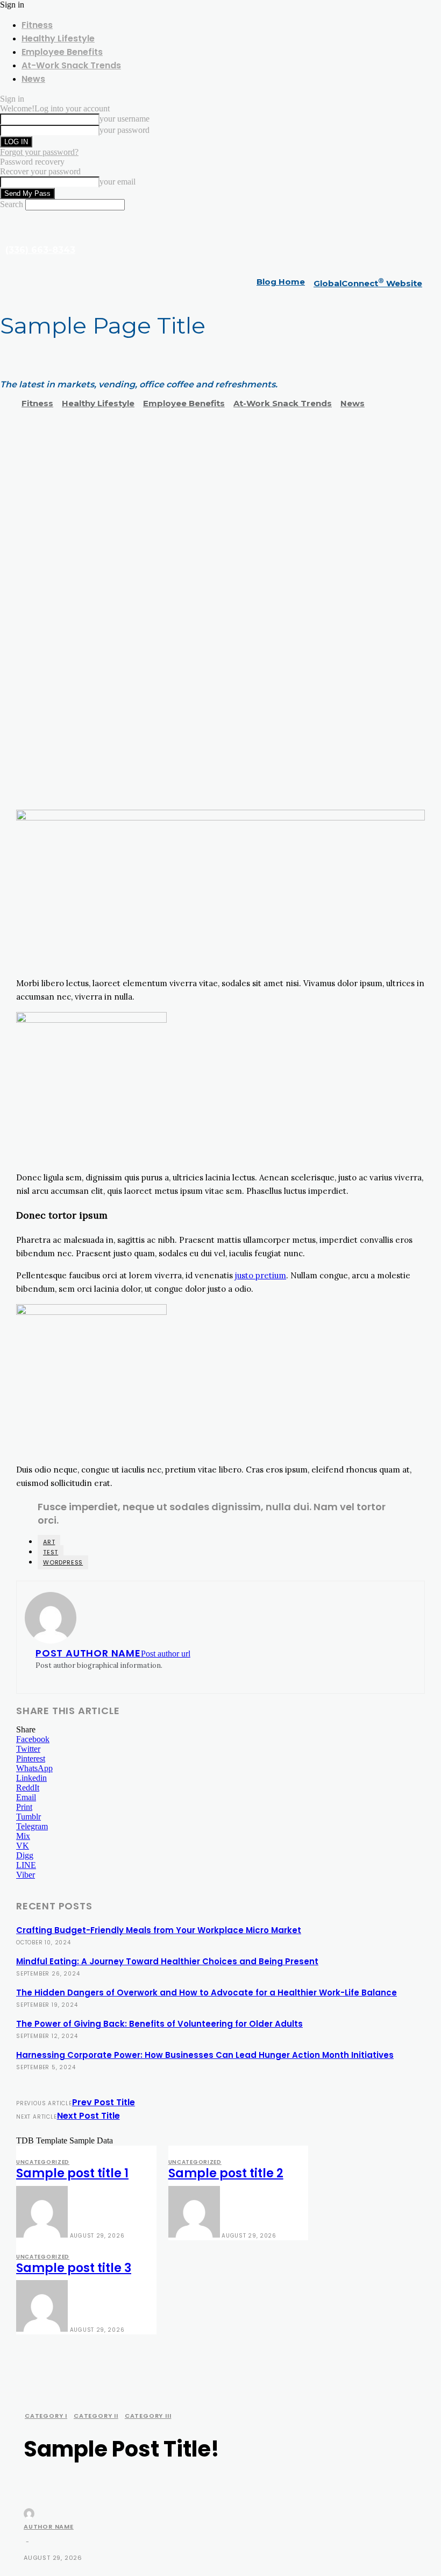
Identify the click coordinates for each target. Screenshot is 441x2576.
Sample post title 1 (72, 2173)
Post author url (166, 1654)
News (33, 79)
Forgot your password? (39, 152)
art (49, 1542)
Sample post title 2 (226, 2173)
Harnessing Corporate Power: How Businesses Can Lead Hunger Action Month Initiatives (205, 2055)
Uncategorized (43, 2162)
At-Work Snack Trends (71, 65)
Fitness (37, 25)
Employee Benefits (62, 52)
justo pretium (261, 1275)
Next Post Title (88, 2116)
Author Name (49, 2527)
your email (118, 182)
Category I (46, 2416)
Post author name (88, 1653)
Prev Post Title (104, 2102)
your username (125, 119)
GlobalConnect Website (368, 283)
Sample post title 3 (74, 2268)
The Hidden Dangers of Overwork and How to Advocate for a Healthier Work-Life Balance (207, 1993)
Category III (148, 2416)
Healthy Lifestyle (58, 38)
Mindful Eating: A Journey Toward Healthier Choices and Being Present (167, 1961)
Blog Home (281, 282)
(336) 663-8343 (40, 250)
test (51, 1552)
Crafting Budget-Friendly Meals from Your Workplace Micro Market (159, 1930)
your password (125, 130)
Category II (96, 2416)
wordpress (63, 1562)
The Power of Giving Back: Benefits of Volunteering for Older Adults (159, 2024)
